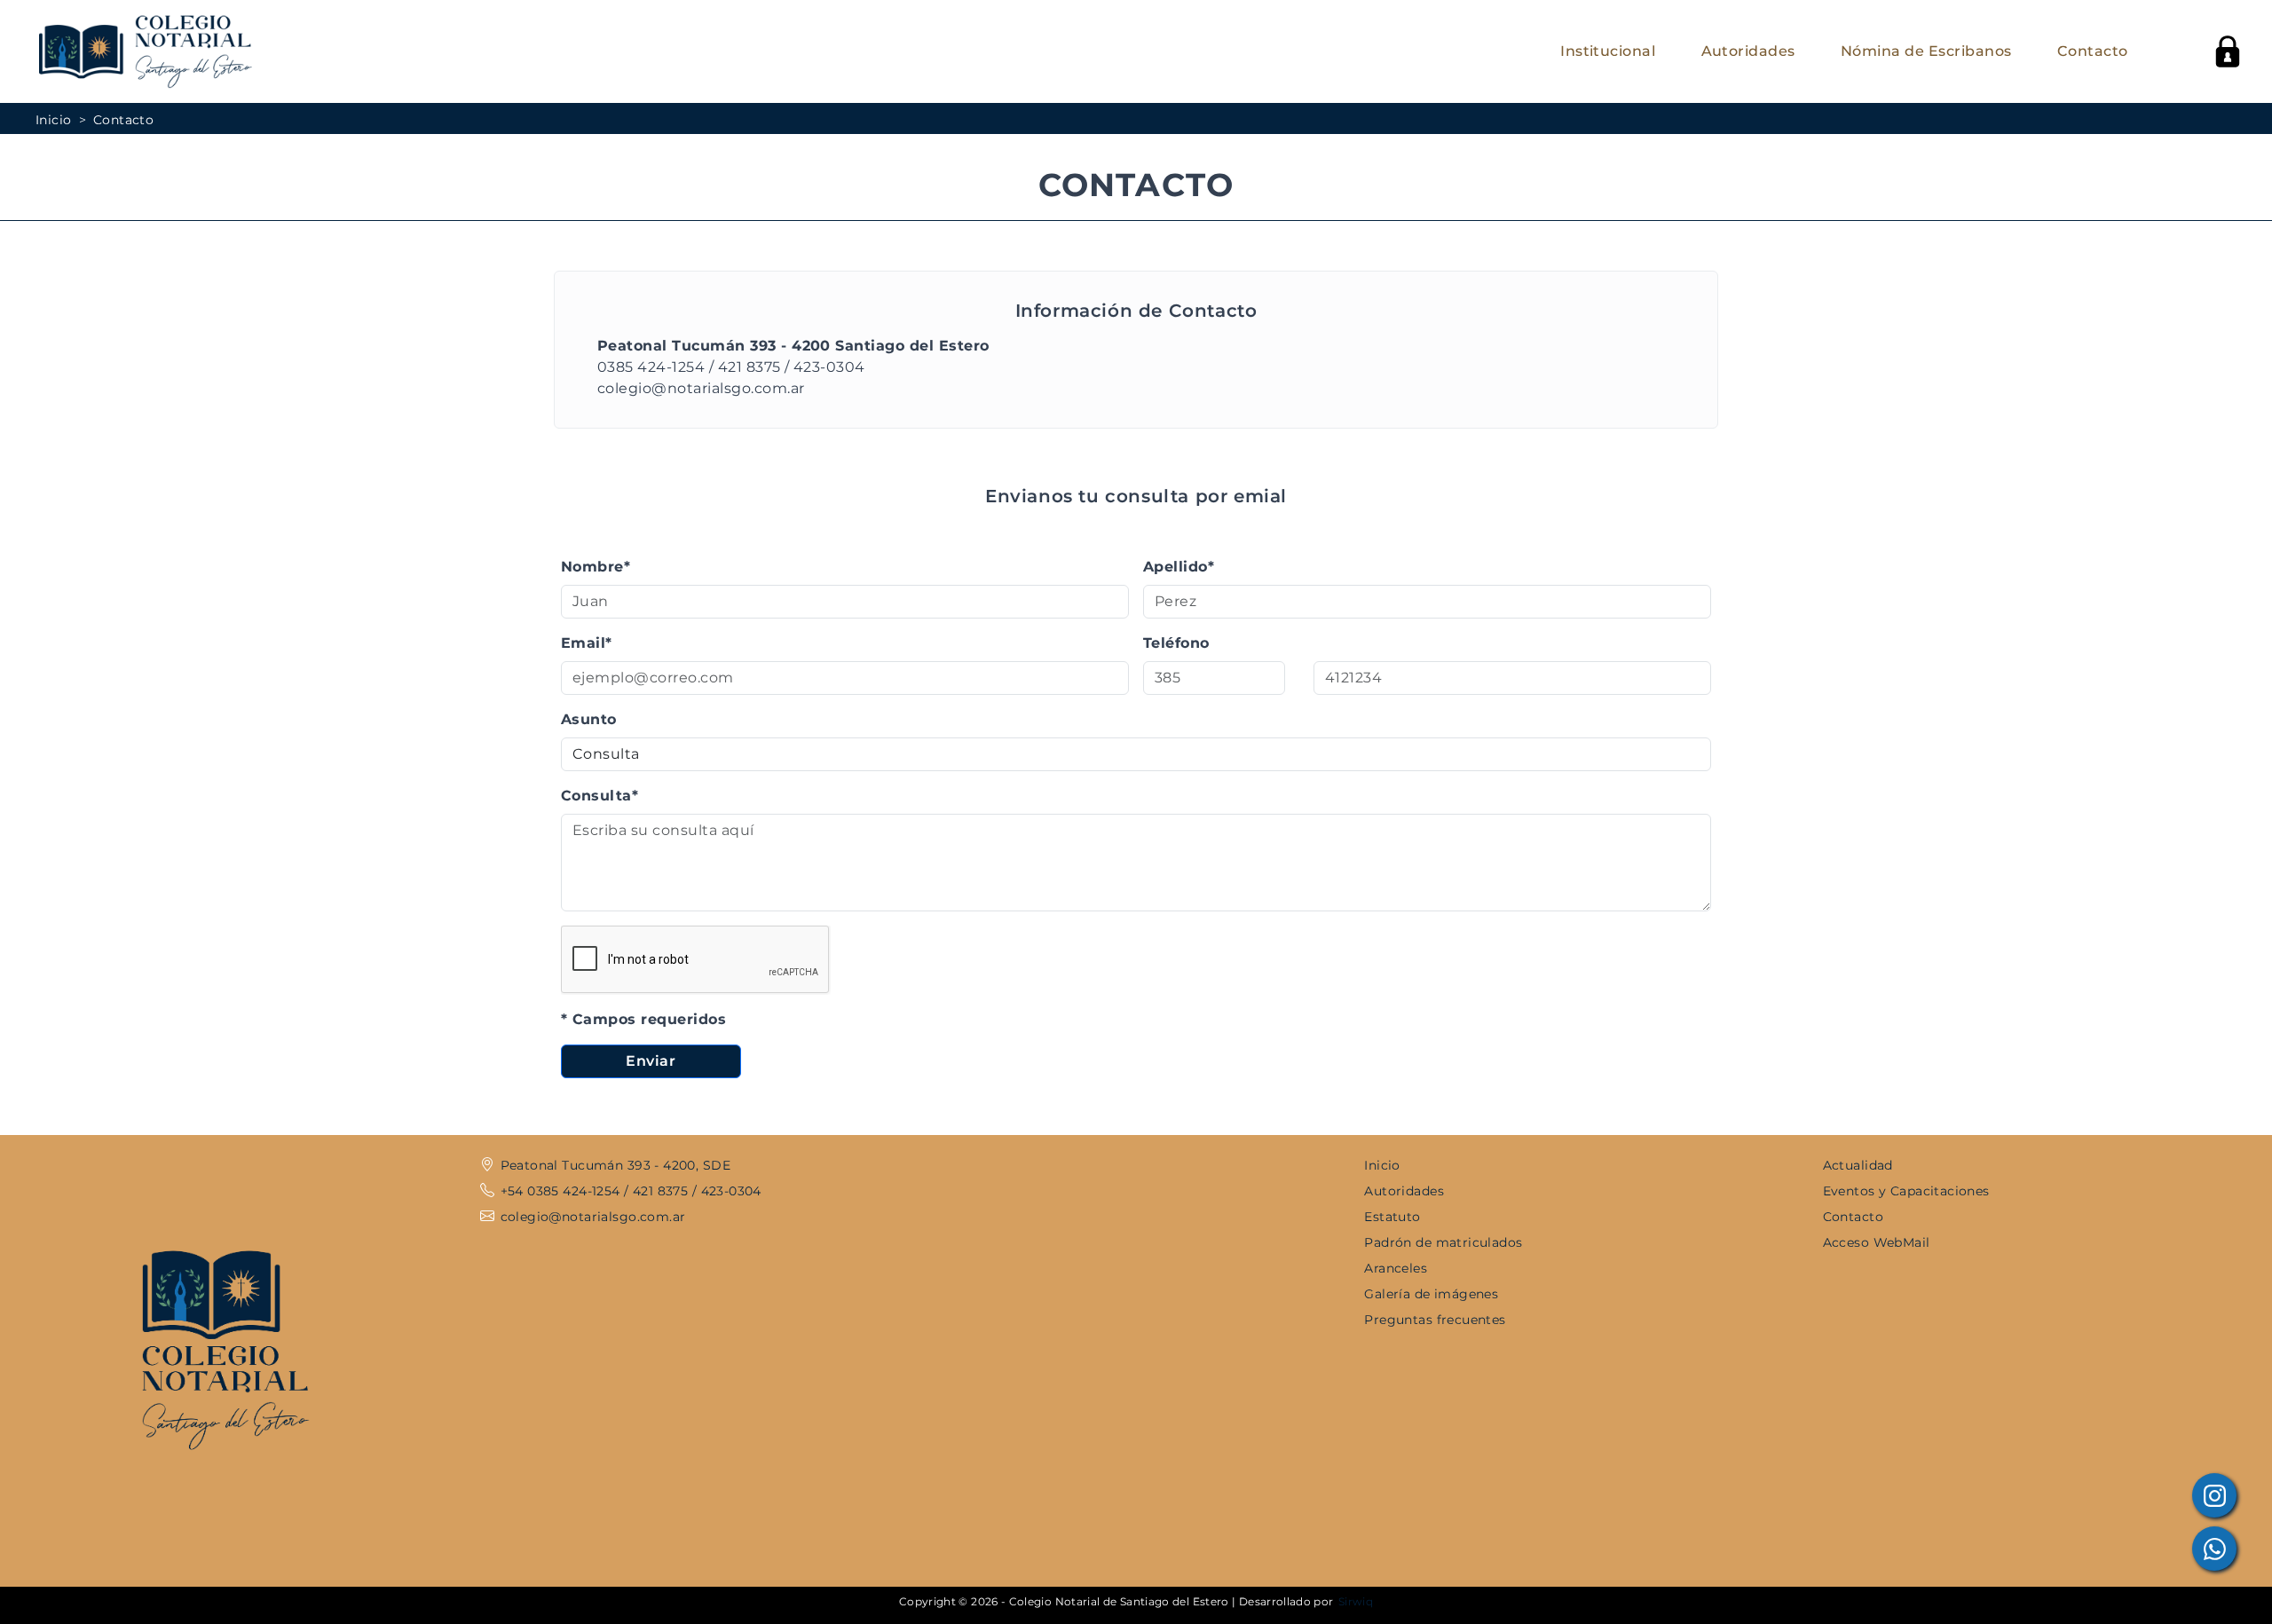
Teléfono (1176, 643)
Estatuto (1392, 1217)
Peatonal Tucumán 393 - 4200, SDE (615, 1165)
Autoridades (1748, 51)
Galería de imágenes (1431, 1294)
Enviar (651, 1061)
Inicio (54, 120)
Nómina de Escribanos (1926, 51)
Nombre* (596, 567)
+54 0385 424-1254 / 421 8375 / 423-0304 (631, 1191)
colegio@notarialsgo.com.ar (701, 388)
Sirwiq (1356, 1601)
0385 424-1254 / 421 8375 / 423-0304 (731, 367)
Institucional (1608, 51)
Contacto (2093, 51)
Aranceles (1396, 1268)
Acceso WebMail (1877, 1242)
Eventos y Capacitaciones (1906, 1191)
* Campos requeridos (643, 1019)
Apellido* (1179, 567)
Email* (587, 643)
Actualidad (1858, 1165)
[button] (2228, 51)
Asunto (589, 719)
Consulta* (600, 796)
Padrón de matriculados (1443, 1242)
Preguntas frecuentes (1435, 1320)
